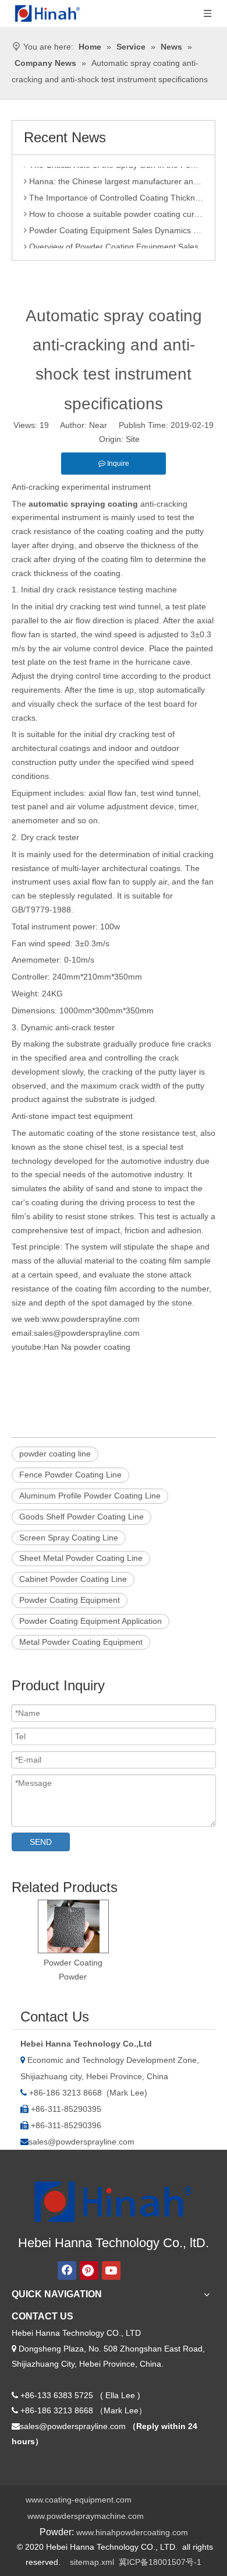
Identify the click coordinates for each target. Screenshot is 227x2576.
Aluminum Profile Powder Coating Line (90, 1496)
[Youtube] (111, 2270)
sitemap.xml (92, 2562)
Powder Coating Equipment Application (91, 1621)
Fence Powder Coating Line (70, 1475)
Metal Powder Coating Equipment (81, 1642)
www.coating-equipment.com (79, 2500)
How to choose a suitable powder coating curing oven (115, 210)
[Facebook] (67, 2270)
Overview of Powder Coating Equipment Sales (113, 243)
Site (133, 439)
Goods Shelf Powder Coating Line (81, 1517)
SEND (41, 1842)
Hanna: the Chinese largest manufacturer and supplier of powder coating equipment (115, 177)
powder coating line (55, 1454)
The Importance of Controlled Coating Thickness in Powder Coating (115, 194)
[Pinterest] (89, 2270)
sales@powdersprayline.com (81, 2142)
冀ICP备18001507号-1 (160, 2562)
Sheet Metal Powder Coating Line (81, 1558)
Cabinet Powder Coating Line (73, 1579)
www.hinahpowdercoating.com (132, 2532)
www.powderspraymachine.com (86, 2516)
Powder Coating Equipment (70, 1600)
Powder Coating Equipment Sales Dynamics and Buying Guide (115, 226)
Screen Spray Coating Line (69, 1538)
